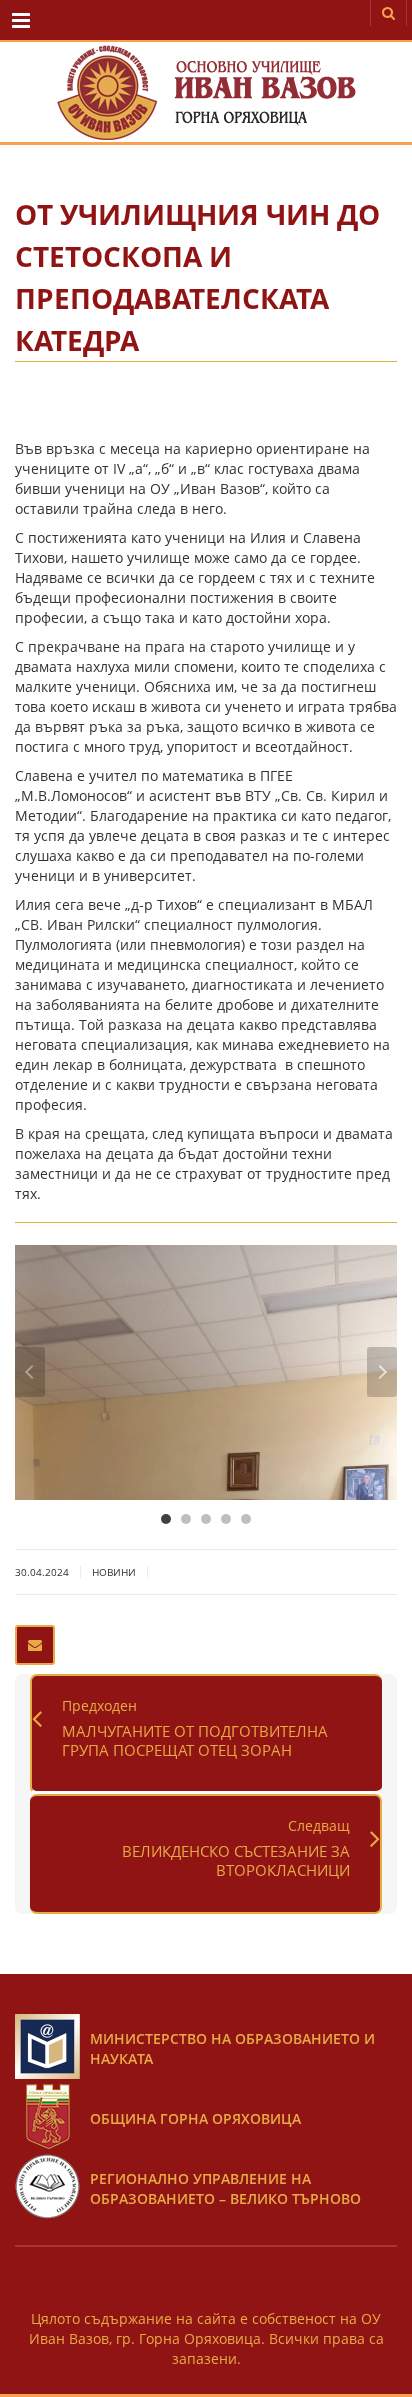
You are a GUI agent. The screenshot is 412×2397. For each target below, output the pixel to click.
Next (382, 1372)
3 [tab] (206, 1519)
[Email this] (35, 1645)
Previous (30, 1372)
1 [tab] (166, 1519)
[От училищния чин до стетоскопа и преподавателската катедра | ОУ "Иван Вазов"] (206, 92)
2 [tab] (186, 1519)
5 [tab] (246, 1519)
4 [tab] (226, 1519)
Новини (114, 1572)
